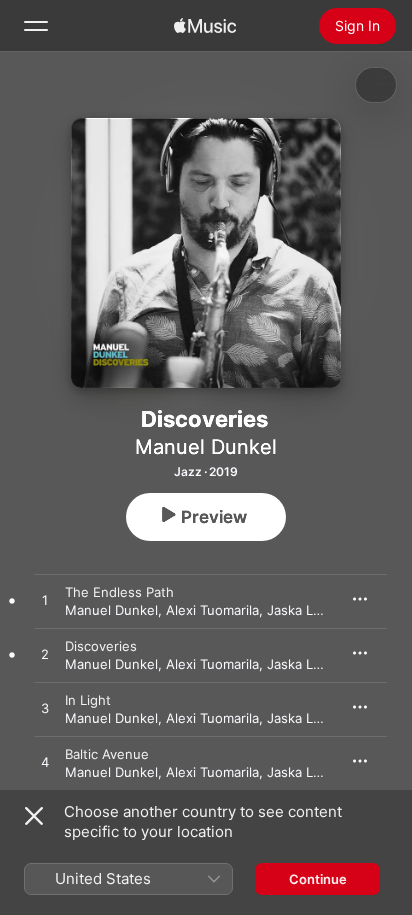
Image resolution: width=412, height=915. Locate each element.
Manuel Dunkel (206, 447)
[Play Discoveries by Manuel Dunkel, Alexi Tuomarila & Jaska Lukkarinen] (45, 655)
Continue (318, 879)
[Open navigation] (36, 26)
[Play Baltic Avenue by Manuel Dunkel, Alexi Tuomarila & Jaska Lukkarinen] (45, 763)
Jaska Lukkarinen (320, 610)
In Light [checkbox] (88, 700)
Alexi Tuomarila (212, 610)
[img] (205, 26)
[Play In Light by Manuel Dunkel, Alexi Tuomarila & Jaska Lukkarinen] (45, 709)
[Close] (34, 816)
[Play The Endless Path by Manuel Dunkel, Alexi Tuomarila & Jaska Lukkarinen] (45, 601)
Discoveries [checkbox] (101, 646)
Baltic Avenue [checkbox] (107, 754)
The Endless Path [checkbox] (119, 592)
